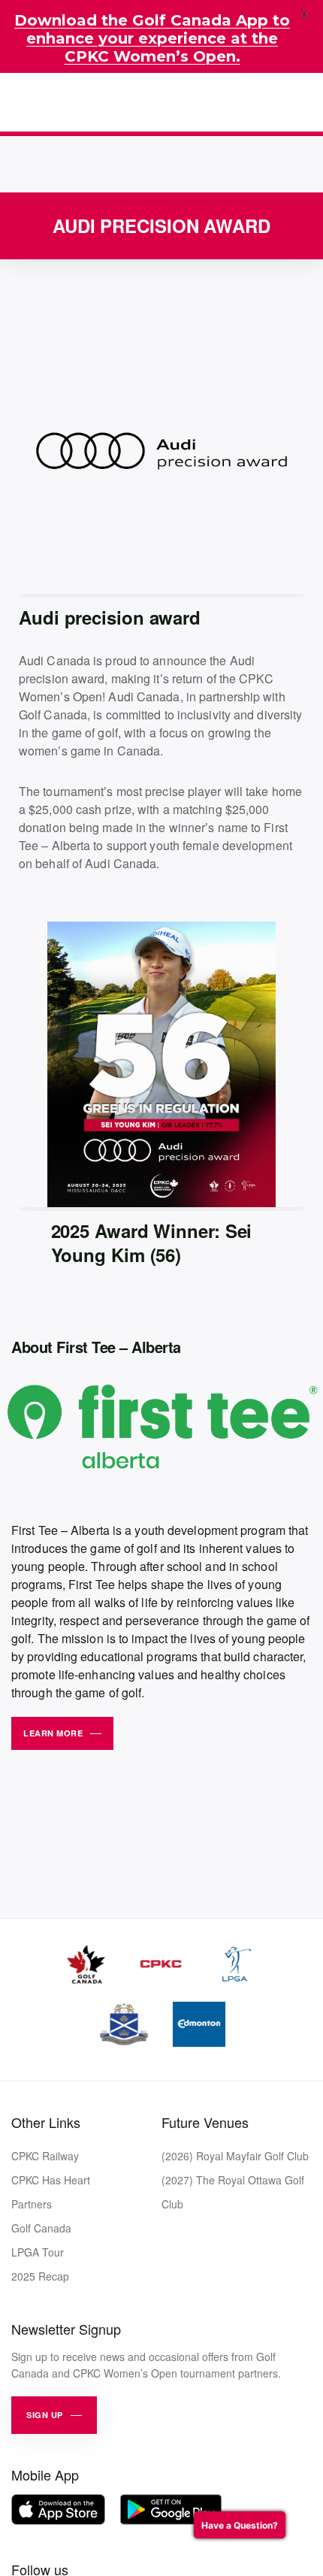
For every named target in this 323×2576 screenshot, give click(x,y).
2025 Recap (40, 2276)
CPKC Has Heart (51, 2180)
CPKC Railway (45, 2156)
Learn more (53, 1733)
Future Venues (205, 2122)
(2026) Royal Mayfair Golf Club (235, 2156)
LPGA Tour (38, 2252)
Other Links (46, 2122)
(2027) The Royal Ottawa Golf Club (233, 2192)
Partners (32, 2204)
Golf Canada (41, 2228)
